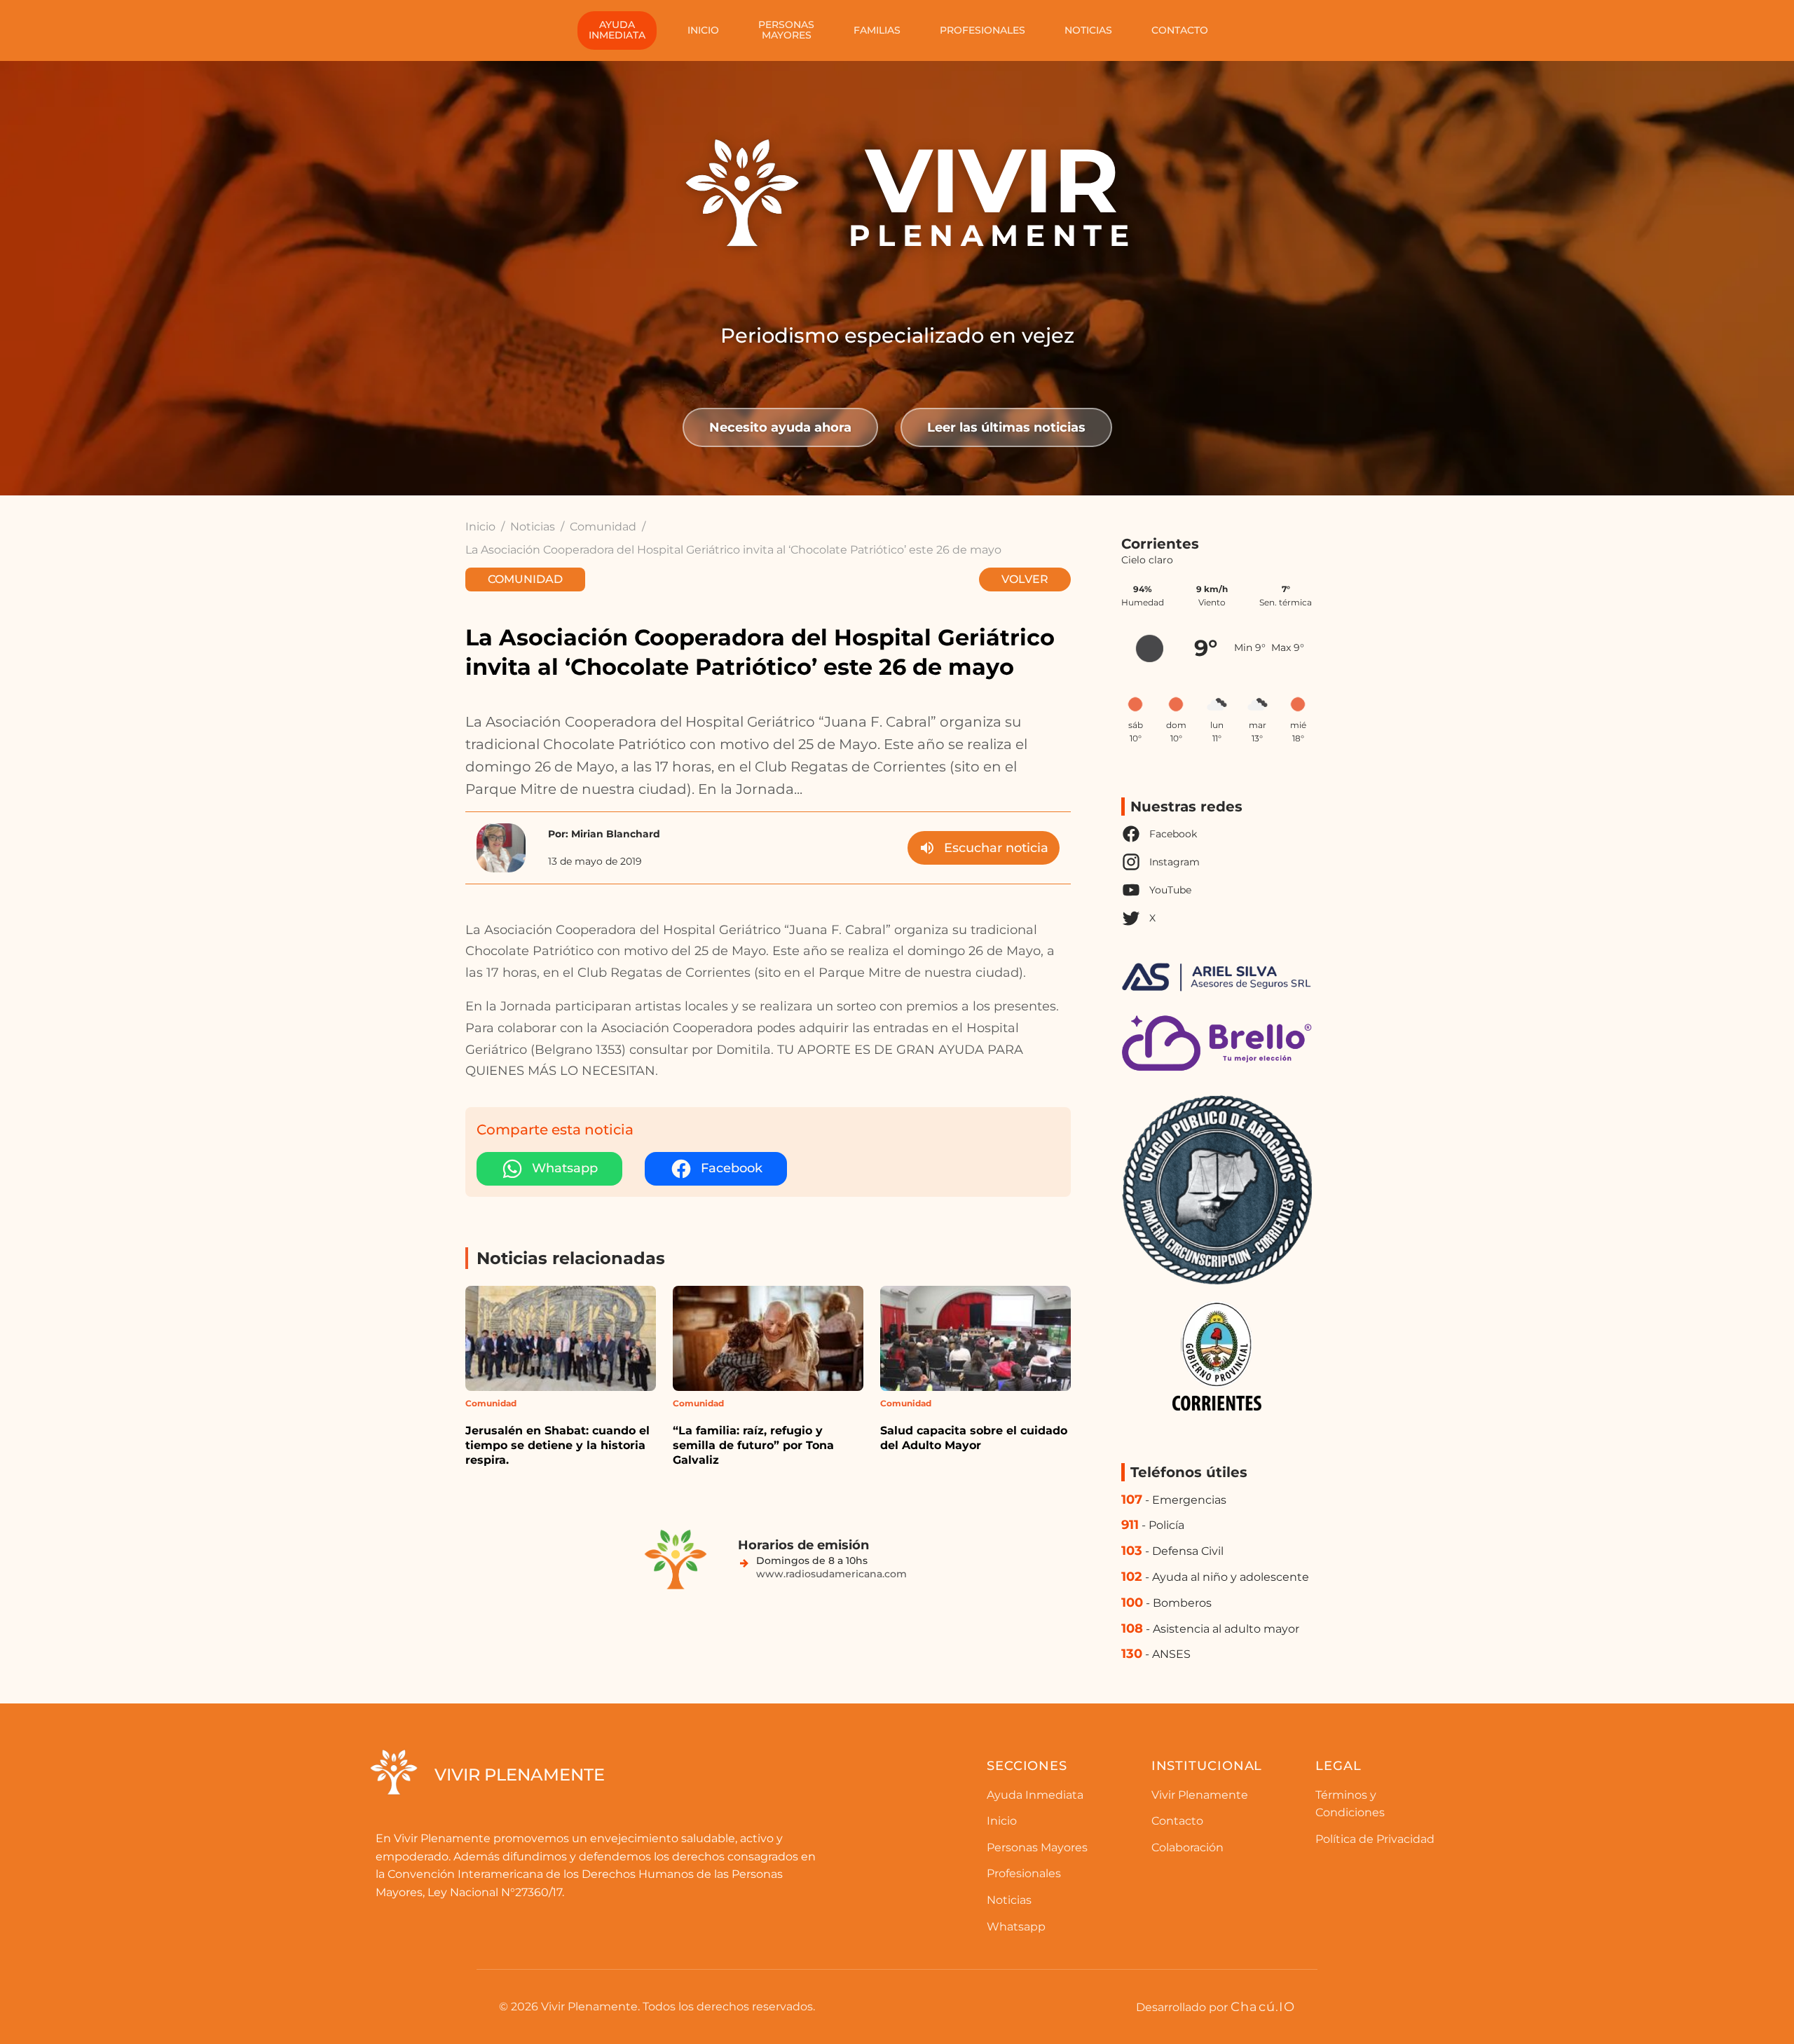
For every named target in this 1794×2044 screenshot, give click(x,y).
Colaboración (1187, 1847)
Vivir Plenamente (1200, 1795)
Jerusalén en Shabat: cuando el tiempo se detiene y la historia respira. (557, 1445)
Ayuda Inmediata (1035, 1795)
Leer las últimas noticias (1006, 427)
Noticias (1088, 30)
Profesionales (982, 30)
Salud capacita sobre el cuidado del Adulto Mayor (974, 1438)
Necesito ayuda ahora (780, 427)
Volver (1025, 579)
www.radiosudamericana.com (831, 1574)
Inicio (703, 30)
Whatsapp (1016, 1927)
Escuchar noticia (996, 848)
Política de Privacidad (1375, 1839)
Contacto (1180, 30)
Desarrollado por (1216, 2007)
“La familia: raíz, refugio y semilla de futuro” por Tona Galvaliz (753, 1445)
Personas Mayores (1037, 1847)
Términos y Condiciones (1350, 1804)
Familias (877, 30)
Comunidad (603, 527)
